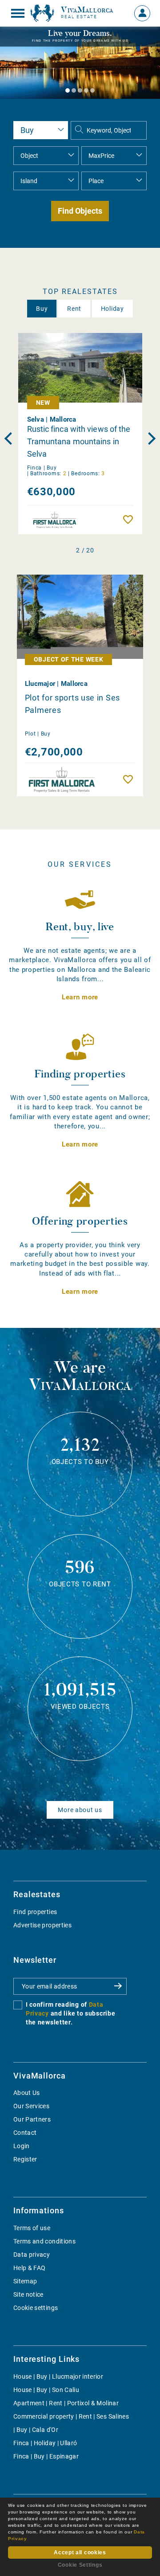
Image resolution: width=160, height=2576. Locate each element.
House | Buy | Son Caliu (46, 2390)
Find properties (35, 1912)
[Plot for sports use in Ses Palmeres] (80, 617)
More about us (80, 1810)
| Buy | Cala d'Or (36, 2430)
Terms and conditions (44, 2241)
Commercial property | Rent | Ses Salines (71, 2416)
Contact (25, 2133)
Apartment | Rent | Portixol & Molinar (66, 2403)
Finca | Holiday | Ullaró (45, 2443)
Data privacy (32, 2255)
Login (22, 2146)
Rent (74, 309)
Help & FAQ (30, 2268)
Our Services (31, 2106)
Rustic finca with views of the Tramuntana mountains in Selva (79, 441)
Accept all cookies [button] (80, 2553)
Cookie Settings (80, 2565)
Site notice (28, 2294)
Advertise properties (42, 1925)
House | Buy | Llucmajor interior (58, 2376)
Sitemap (25, 2281)
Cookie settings (36, 2308)
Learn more (80, 997)
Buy (42, 309)
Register (25, 2159)
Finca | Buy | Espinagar (46, 2456)
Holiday (112, 309)
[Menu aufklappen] (18, 13)
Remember (130, 520)
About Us (27, 2093)
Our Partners (32, 2119)
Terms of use (32, 2228)
